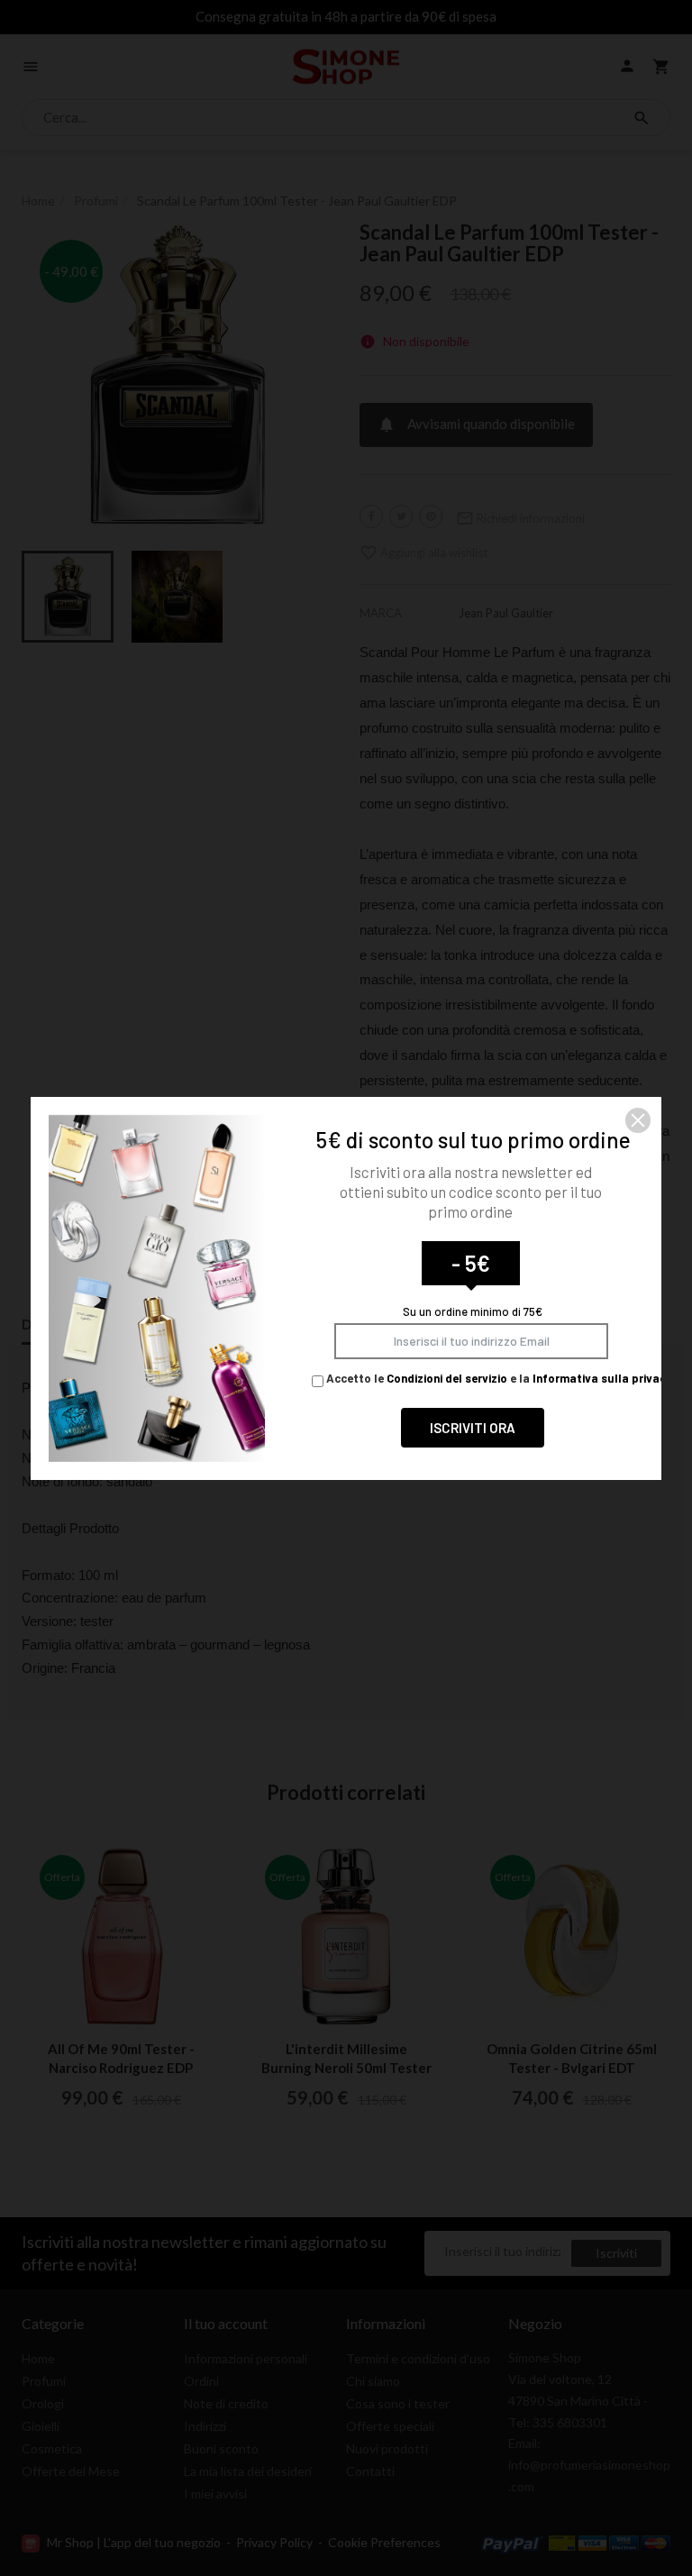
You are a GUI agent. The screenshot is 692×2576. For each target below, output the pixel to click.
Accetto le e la (498, 1378)
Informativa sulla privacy (602, 1378)
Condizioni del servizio (447, 1378)
